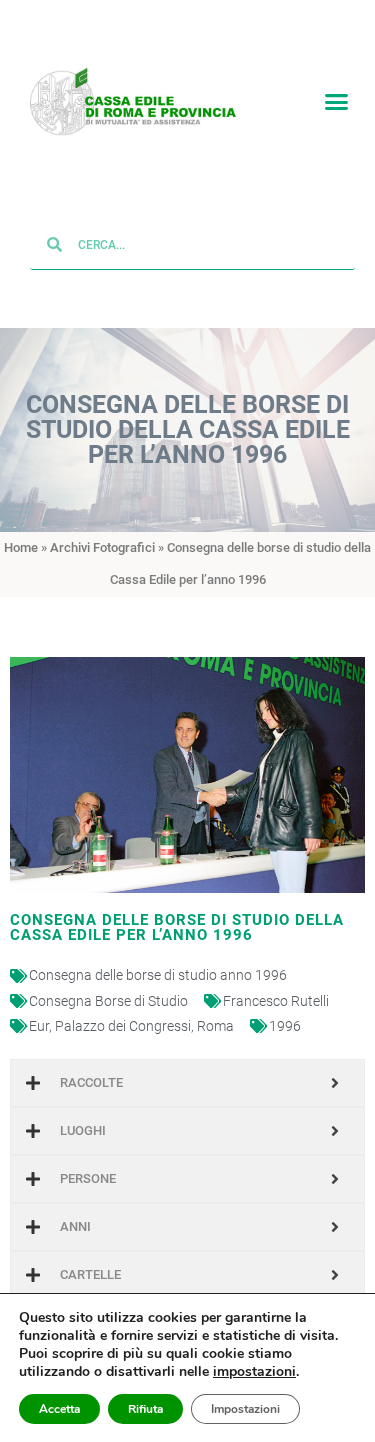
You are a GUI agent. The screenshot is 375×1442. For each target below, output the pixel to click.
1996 (285, 1026)
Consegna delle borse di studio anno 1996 (158, 976)
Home (21, 548)
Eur (39, 1026)
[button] (337, 102)
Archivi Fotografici (102, 548)
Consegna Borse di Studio (108, 1001)
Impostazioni (245, 1409)
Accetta (59, 1409)
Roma (215, 1026)
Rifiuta (145, 1409)
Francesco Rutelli (276, 1001)
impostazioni (254, 1372)
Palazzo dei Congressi (123, 1026)
